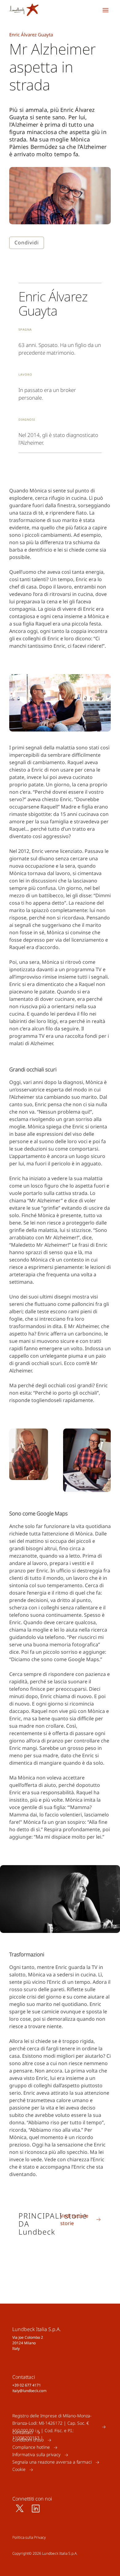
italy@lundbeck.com (29, 2391)
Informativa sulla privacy (36, 2455)
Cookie (19, 2470)
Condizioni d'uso (28, 2440)
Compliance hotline (31, 2447)
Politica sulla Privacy (29, 2537)
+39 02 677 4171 (27, 2385)
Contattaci (22, 2433)
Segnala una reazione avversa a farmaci (52, 2462)
